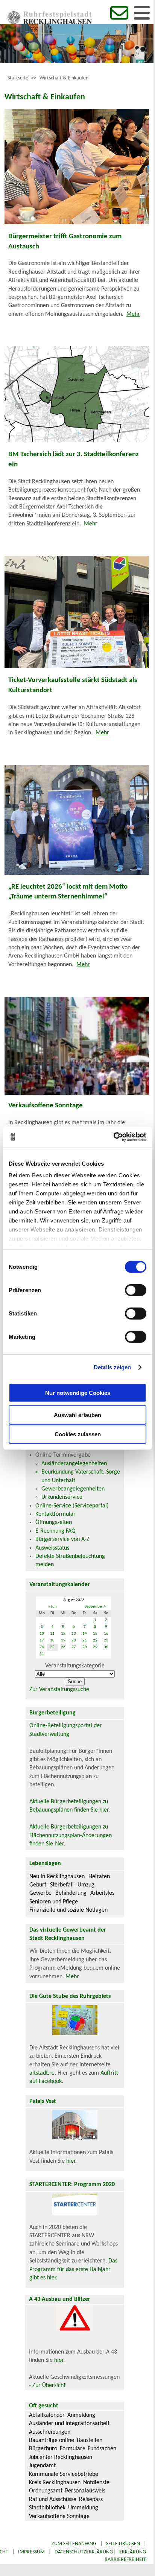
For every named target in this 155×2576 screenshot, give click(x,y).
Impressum (31, 2552)
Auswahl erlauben (77, 1415)
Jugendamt (42, 2466)
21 (85, 1640)
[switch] (136, 1290)
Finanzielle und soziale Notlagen (68, 1910)
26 (63, 1647)
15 (95, 1634)
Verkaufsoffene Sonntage (59, 2517)
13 (74, 1634)
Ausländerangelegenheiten (74, 1464)
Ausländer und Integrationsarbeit (69, 2424)
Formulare (73, 2449)
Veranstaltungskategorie (75, 1666)
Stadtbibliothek (47, 2508)
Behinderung (71, 1893)
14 (85, 1634)
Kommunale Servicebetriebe (64, 2474)
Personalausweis (85, 2491)
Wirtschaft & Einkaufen (64, 78)
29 (95, 1647)
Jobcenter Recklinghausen (61, 2457)
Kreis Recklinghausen (55, 2483)
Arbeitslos (102, 1893)
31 (42, 1654)
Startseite (18, 78)
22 (95, 1640)
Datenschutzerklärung (84, 2552)
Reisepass (91, 2500)
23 (106, 1640)
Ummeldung (83, 2508)
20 (74, 1640)
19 (63, 1640)
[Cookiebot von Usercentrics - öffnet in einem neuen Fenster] (113, 1137)
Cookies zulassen (78, 1434)
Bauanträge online (52, 2441)
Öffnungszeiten (54, 1522)
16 (106, 1634)
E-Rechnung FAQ (55, 1531)
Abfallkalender (47, 2415)
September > (95, 1607)
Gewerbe (40, 1893)
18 (52, 1640)
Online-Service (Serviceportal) (72, 1506)
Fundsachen (102, 2449)
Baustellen (90, 2441)
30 (106, 1647)
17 (42, 1640)
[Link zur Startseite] (50, 23)
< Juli (52, 1607)
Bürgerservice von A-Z (62, 1539)
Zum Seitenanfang (74, 2544)
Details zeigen (112, 1367)
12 (63, 1634)
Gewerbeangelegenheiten (73, 1489)
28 (85, 1647)
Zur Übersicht (49, 2386)
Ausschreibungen (50, 2432)
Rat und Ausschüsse (53, 2500)
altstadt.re (42, 2073)
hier (71, 2161)
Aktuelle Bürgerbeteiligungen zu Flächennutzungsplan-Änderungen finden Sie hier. (71, 1835)
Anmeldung (81, 2415)
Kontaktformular (55, 1514)
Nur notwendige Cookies (78, 1393)
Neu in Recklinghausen (57, 1877)
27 (74, 1647)
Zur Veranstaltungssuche (59, 1690)
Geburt (38, 1885)
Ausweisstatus (52, 1548)
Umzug (86, 1885)
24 (42, 1647)
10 (42, 1634)
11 (52, 1634)
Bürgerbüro (43, 2449)
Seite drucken (123, 2544)
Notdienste (96, 2483)
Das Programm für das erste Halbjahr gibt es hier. (73, 2269)
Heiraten (99, 1877)
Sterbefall (62, 1885)
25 (52, 1647)
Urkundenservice (62, 1497)
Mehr (133, 314)
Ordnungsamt (46, 2491)
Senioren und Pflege (54, 1902)
